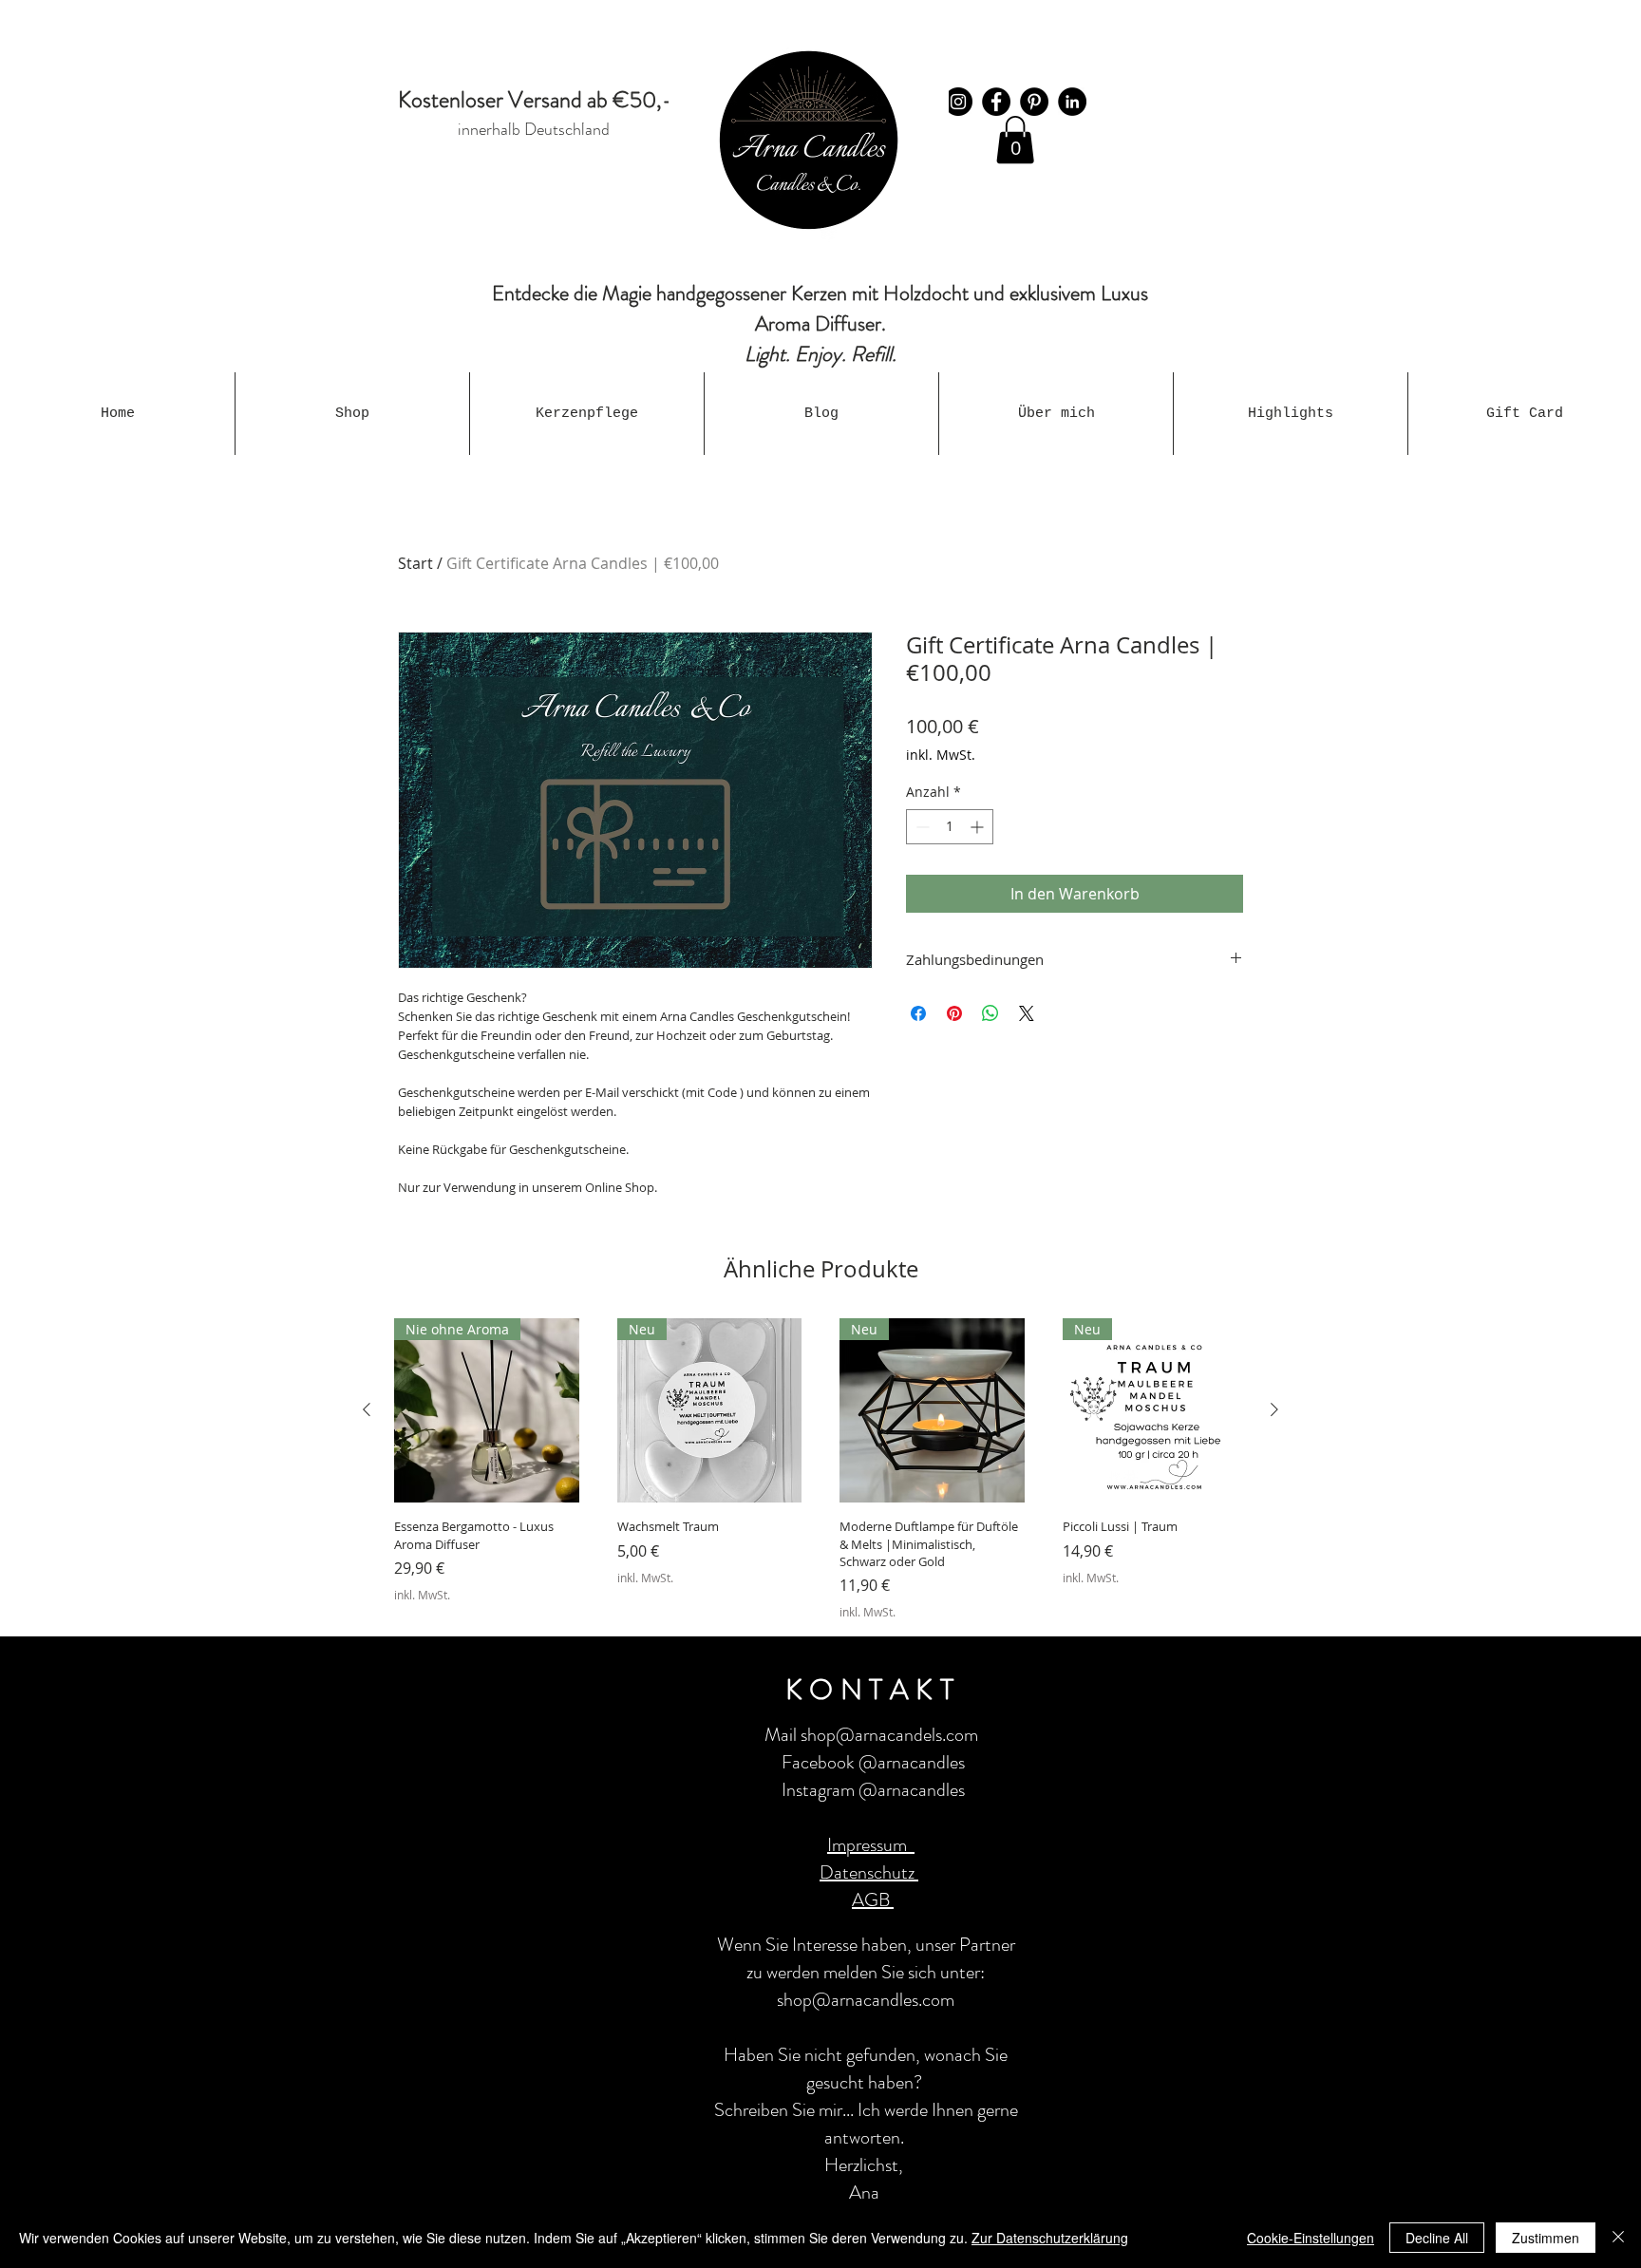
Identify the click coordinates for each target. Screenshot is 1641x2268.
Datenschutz (869, 1872)
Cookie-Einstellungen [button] (1311, 2238)
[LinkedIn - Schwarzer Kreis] (1072, 102)
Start (415, 563)
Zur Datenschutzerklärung (1050, 2238)
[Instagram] (958, 102)
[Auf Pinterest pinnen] (954, 1013)
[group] (820, 1469)
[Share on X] (1027, 1013)
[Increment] (979, 827)
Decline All (1437, 2238)
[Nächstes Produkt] (1274, 1409)
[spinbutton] (950, 827)
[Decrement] (921, 827)
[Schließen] (1618, 2238)
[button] (1015, 140)
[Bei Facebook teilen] (918, 1013)
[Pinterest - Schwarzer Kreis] (1034, 102)
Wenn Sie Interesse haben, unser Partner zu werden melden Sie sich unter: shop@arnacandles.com (866, 1972)
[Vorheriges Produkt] (367, 1409)
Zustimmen (1546, 2238)
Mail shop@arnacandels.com (871, 1735)
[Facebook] (996, 102)
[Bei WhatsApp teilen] (990, 1013)
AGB (873, 1900)
